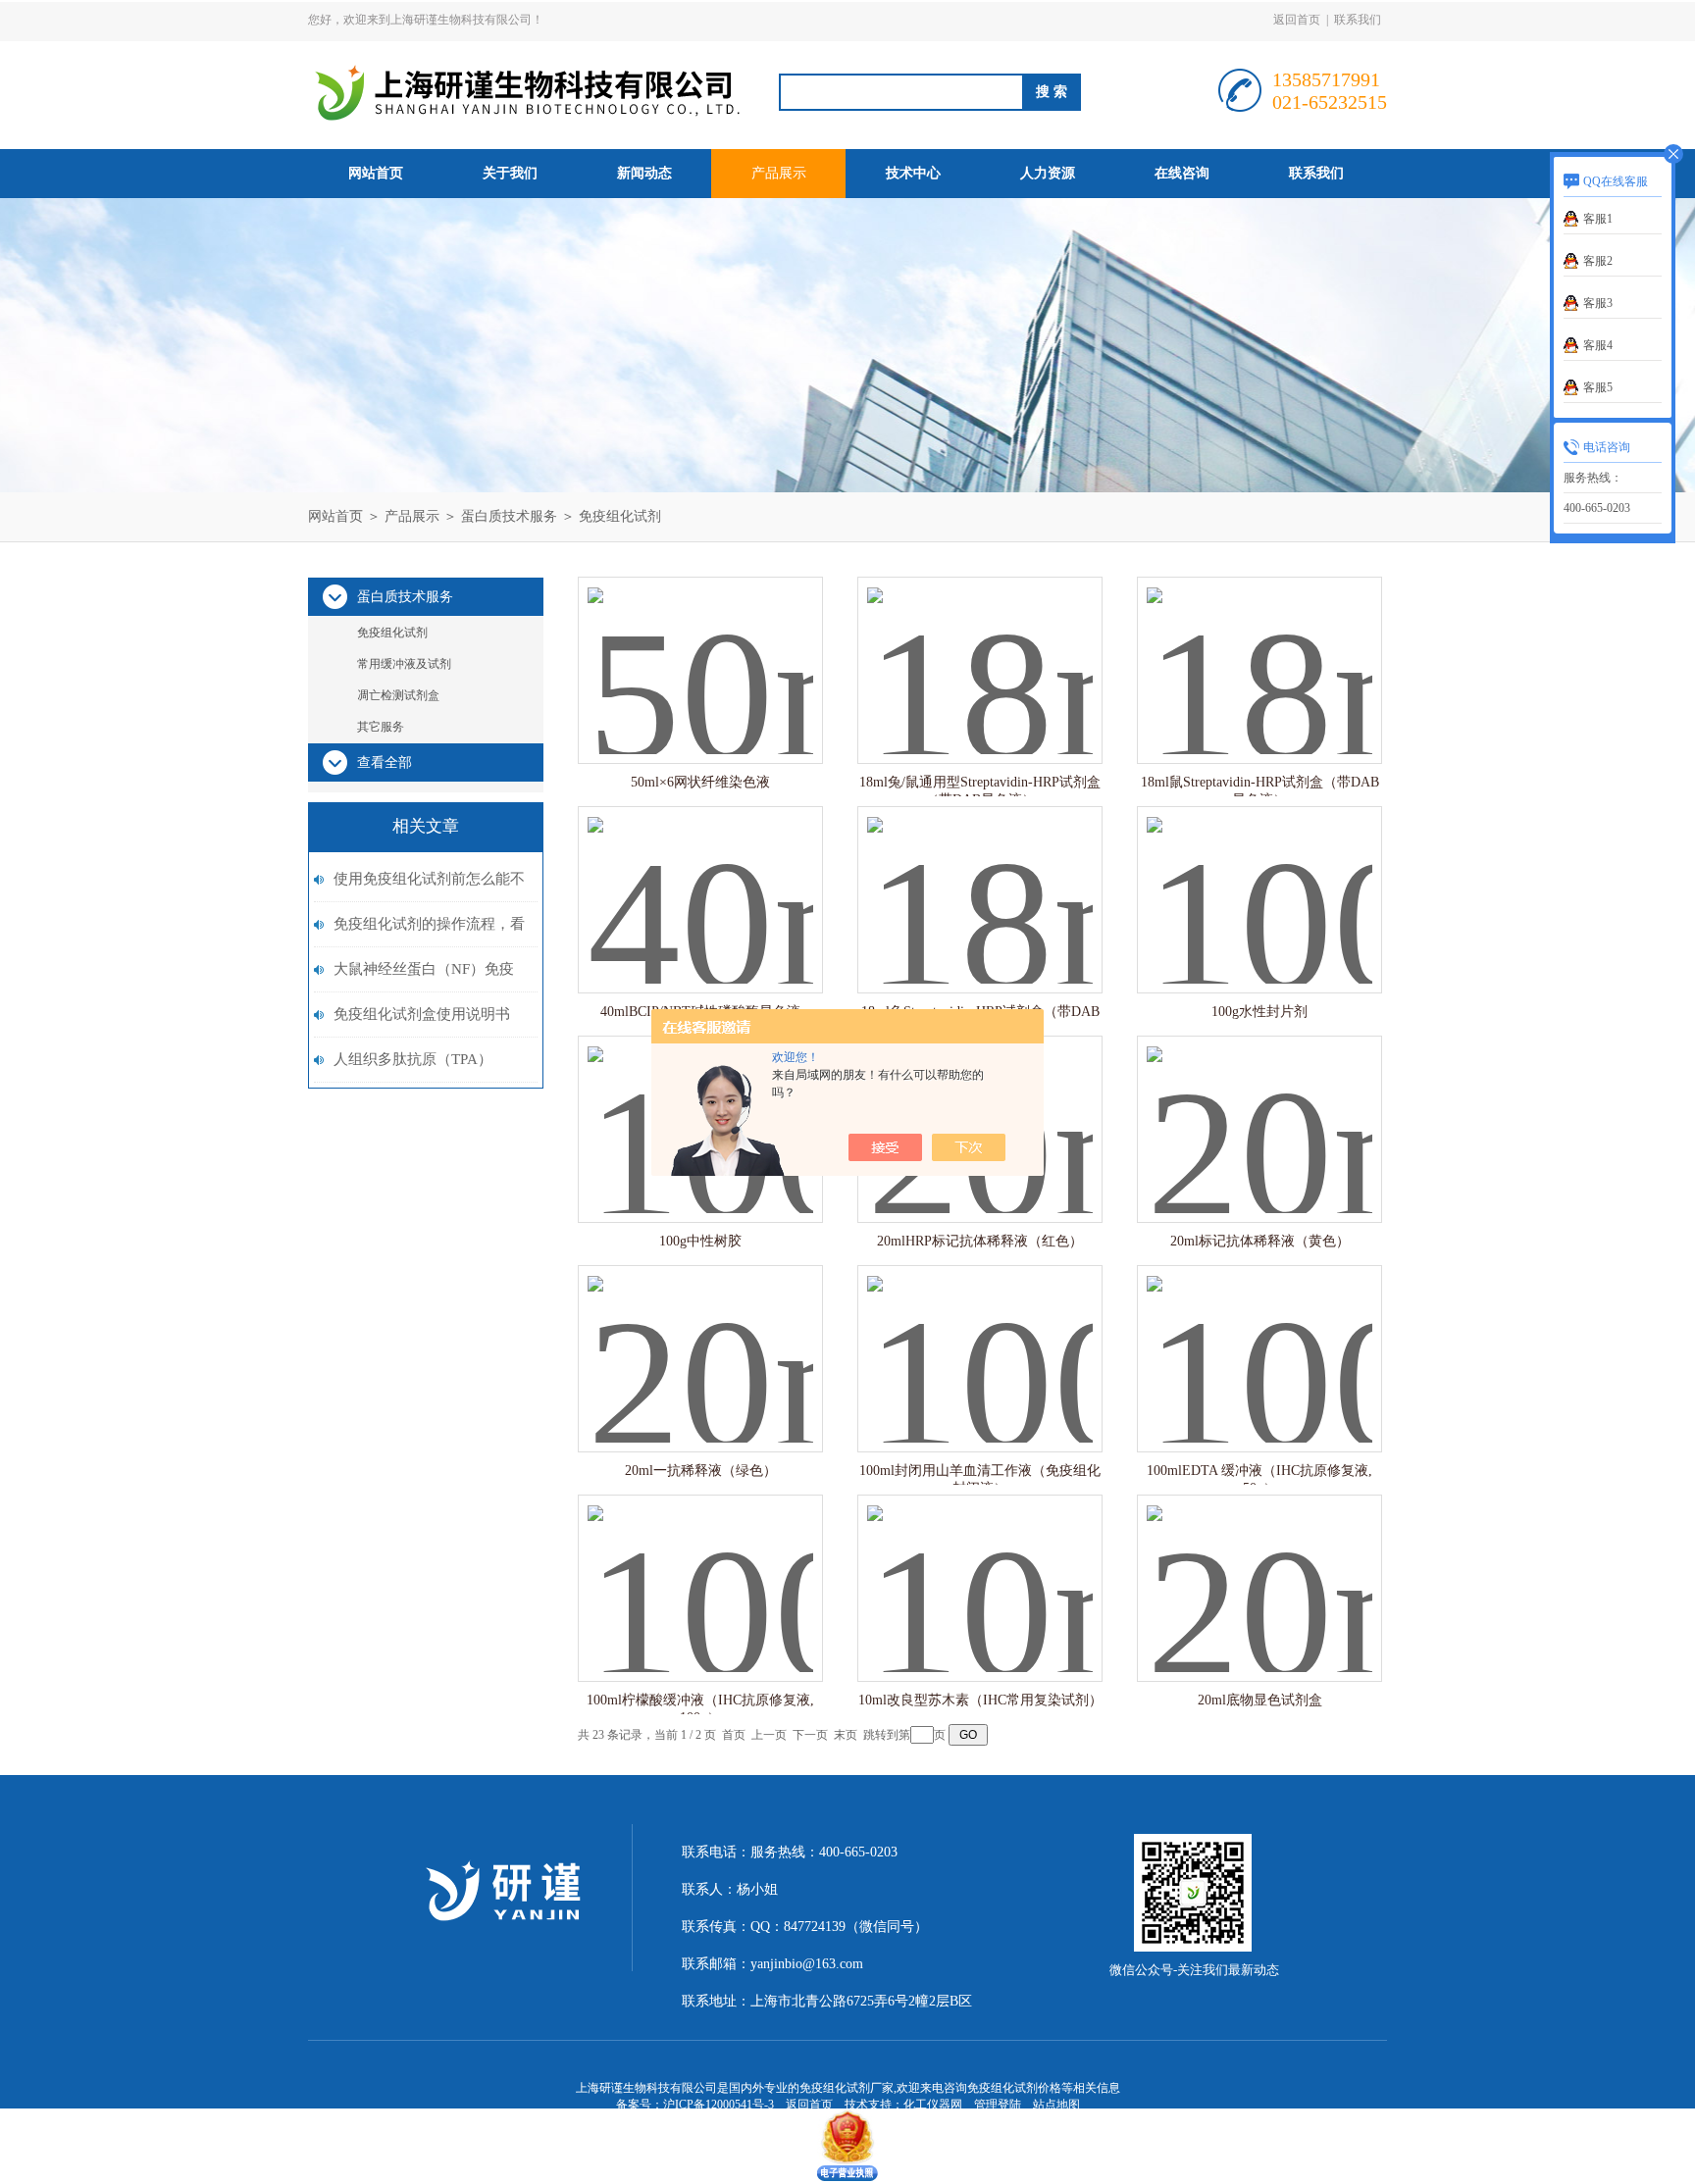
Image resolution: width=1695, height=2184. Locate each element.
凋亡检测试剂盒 (398, 695)
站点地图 (1056, 2105)
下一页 (810, 1735)
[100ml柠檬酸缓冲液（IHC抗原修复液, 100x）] (700, 1569)
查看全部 (385, 762)
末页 (846, 1735)
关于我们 (510, 173)
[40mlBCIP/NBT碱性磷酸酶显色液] (700, 880)
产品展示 (779, 173)
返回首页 (1297, 20)
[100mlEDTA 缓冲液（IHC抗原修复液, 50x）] (1259, 1339)
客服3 (1598, 303)
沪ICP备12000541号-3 (719, 2105)
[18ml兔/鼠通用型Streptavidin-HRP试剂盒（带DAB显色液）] (980, 651)
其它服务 (381, 727)
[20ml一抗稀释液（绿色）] (700, 1339)
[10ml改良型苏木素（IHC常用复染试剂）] (980, 1569)
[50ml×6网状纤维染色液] (700, 651)
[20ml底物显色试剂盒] (1259, 1569)
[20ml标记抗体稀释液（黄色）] (1259, 1110)
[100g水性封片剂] (1259, 880)
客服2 (1598, 261)
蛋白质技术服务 (509, 516)
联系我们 (1358, 20)
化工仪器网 (933, 2105)
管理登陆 (998, 2105)
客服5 (1598, 387)
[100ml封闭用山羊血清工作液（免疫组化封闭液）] (980, 1339)
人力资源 (1048, 173)
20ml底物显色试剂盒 (1260, 1700)
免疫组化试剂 (620, 516)
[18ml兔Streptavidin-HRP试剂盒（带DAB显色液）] (980, 880)
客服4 (1598, 345)
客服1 (1598, 219)
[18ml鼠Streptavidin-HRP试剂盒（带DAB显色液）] (1259, 651)
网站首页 (376, 173)
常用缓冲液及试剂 (404, 664)
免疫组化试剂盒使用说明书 (422, 1014)
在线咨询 (1182, 173)
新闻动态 (644, 173)
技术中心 (913, 173)
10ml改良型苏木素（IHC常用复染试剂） (980, 1700)
